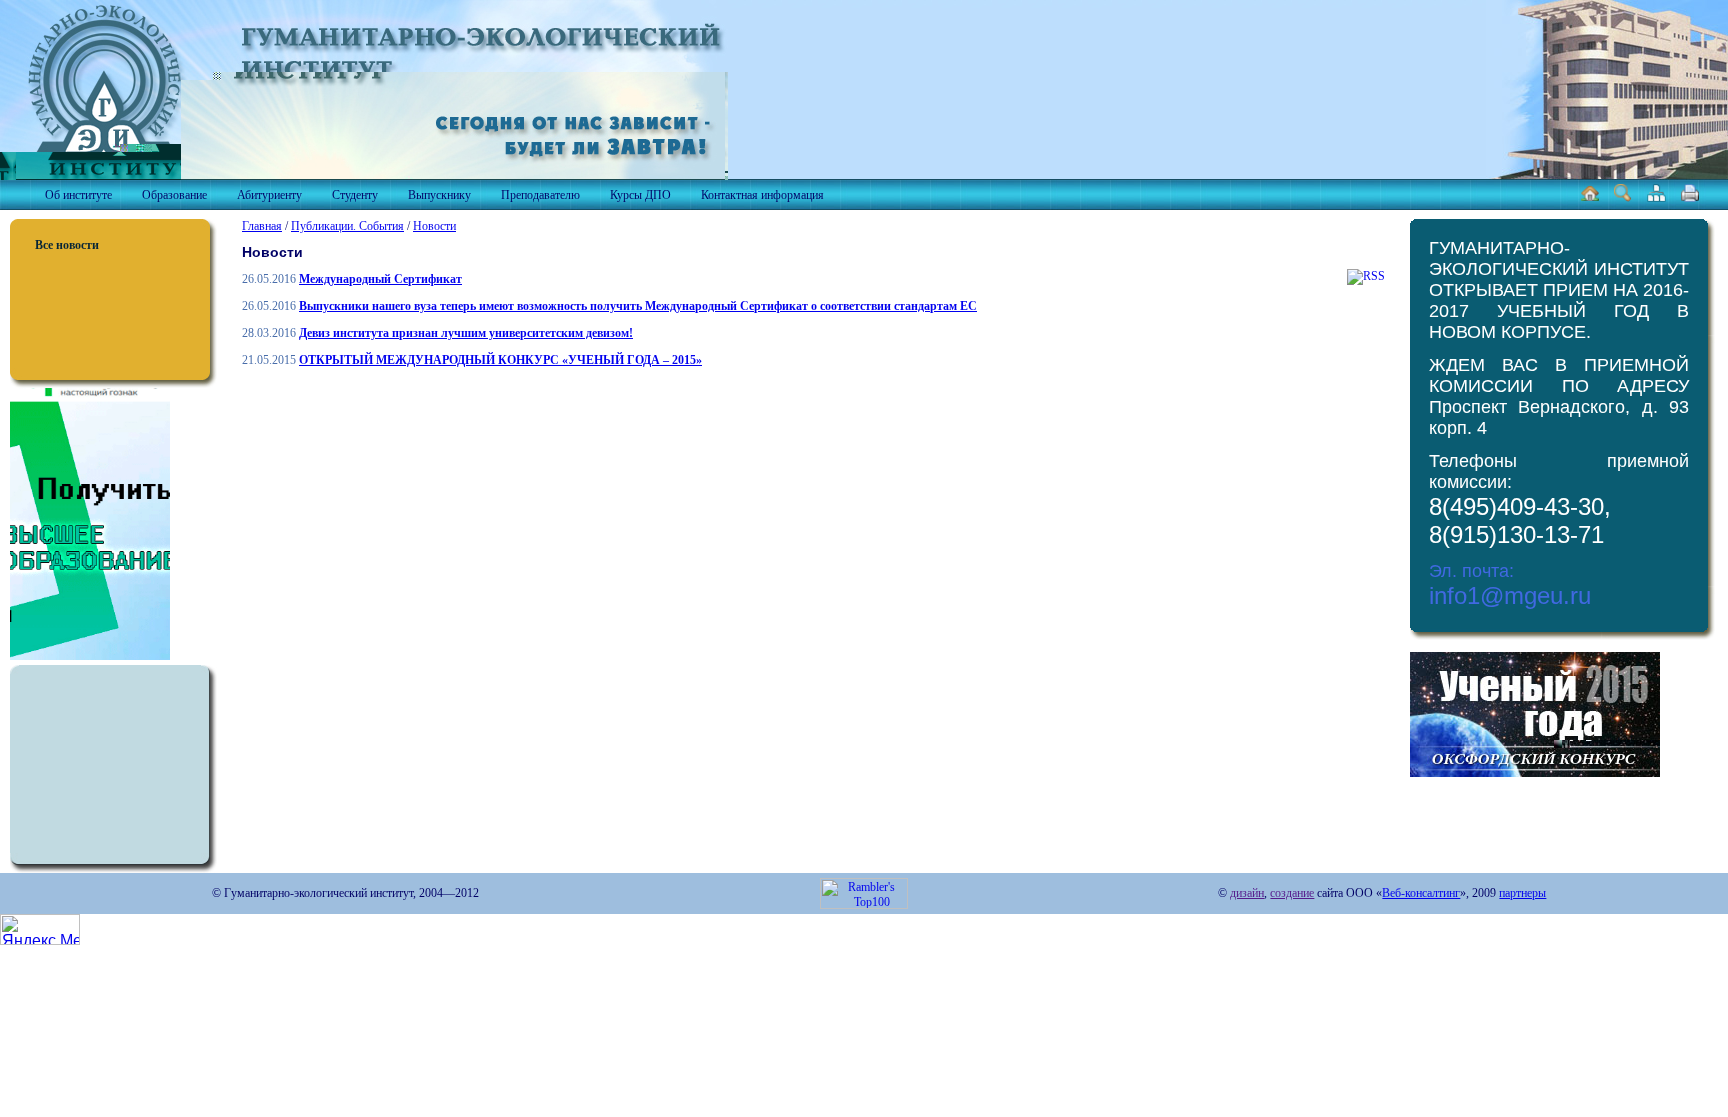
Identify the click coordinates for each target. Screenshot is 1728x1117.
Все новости (67, 245)
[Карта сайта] (1656, 198)
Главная (262, 226)
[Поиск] (1623, 198)
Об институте (78, 195)
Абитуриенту (269, 195)
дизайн (1247, 893)
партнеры (1522, 893)
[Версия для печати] (1690, 198)
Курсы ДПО (640, 195)
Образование (174, 195)
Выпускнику (439, 195)
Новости (434, 226)
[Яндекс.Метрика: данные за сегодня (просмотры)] (40, 929)
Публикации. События (347, 226)
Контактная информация (762, 195)
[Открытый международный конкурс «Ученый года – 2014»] (1535, 773)
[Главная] (1590, 198)
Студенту (355, 195)
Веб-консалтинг (1421, 893)
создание (1292, 893)
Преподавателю (540, 195)
